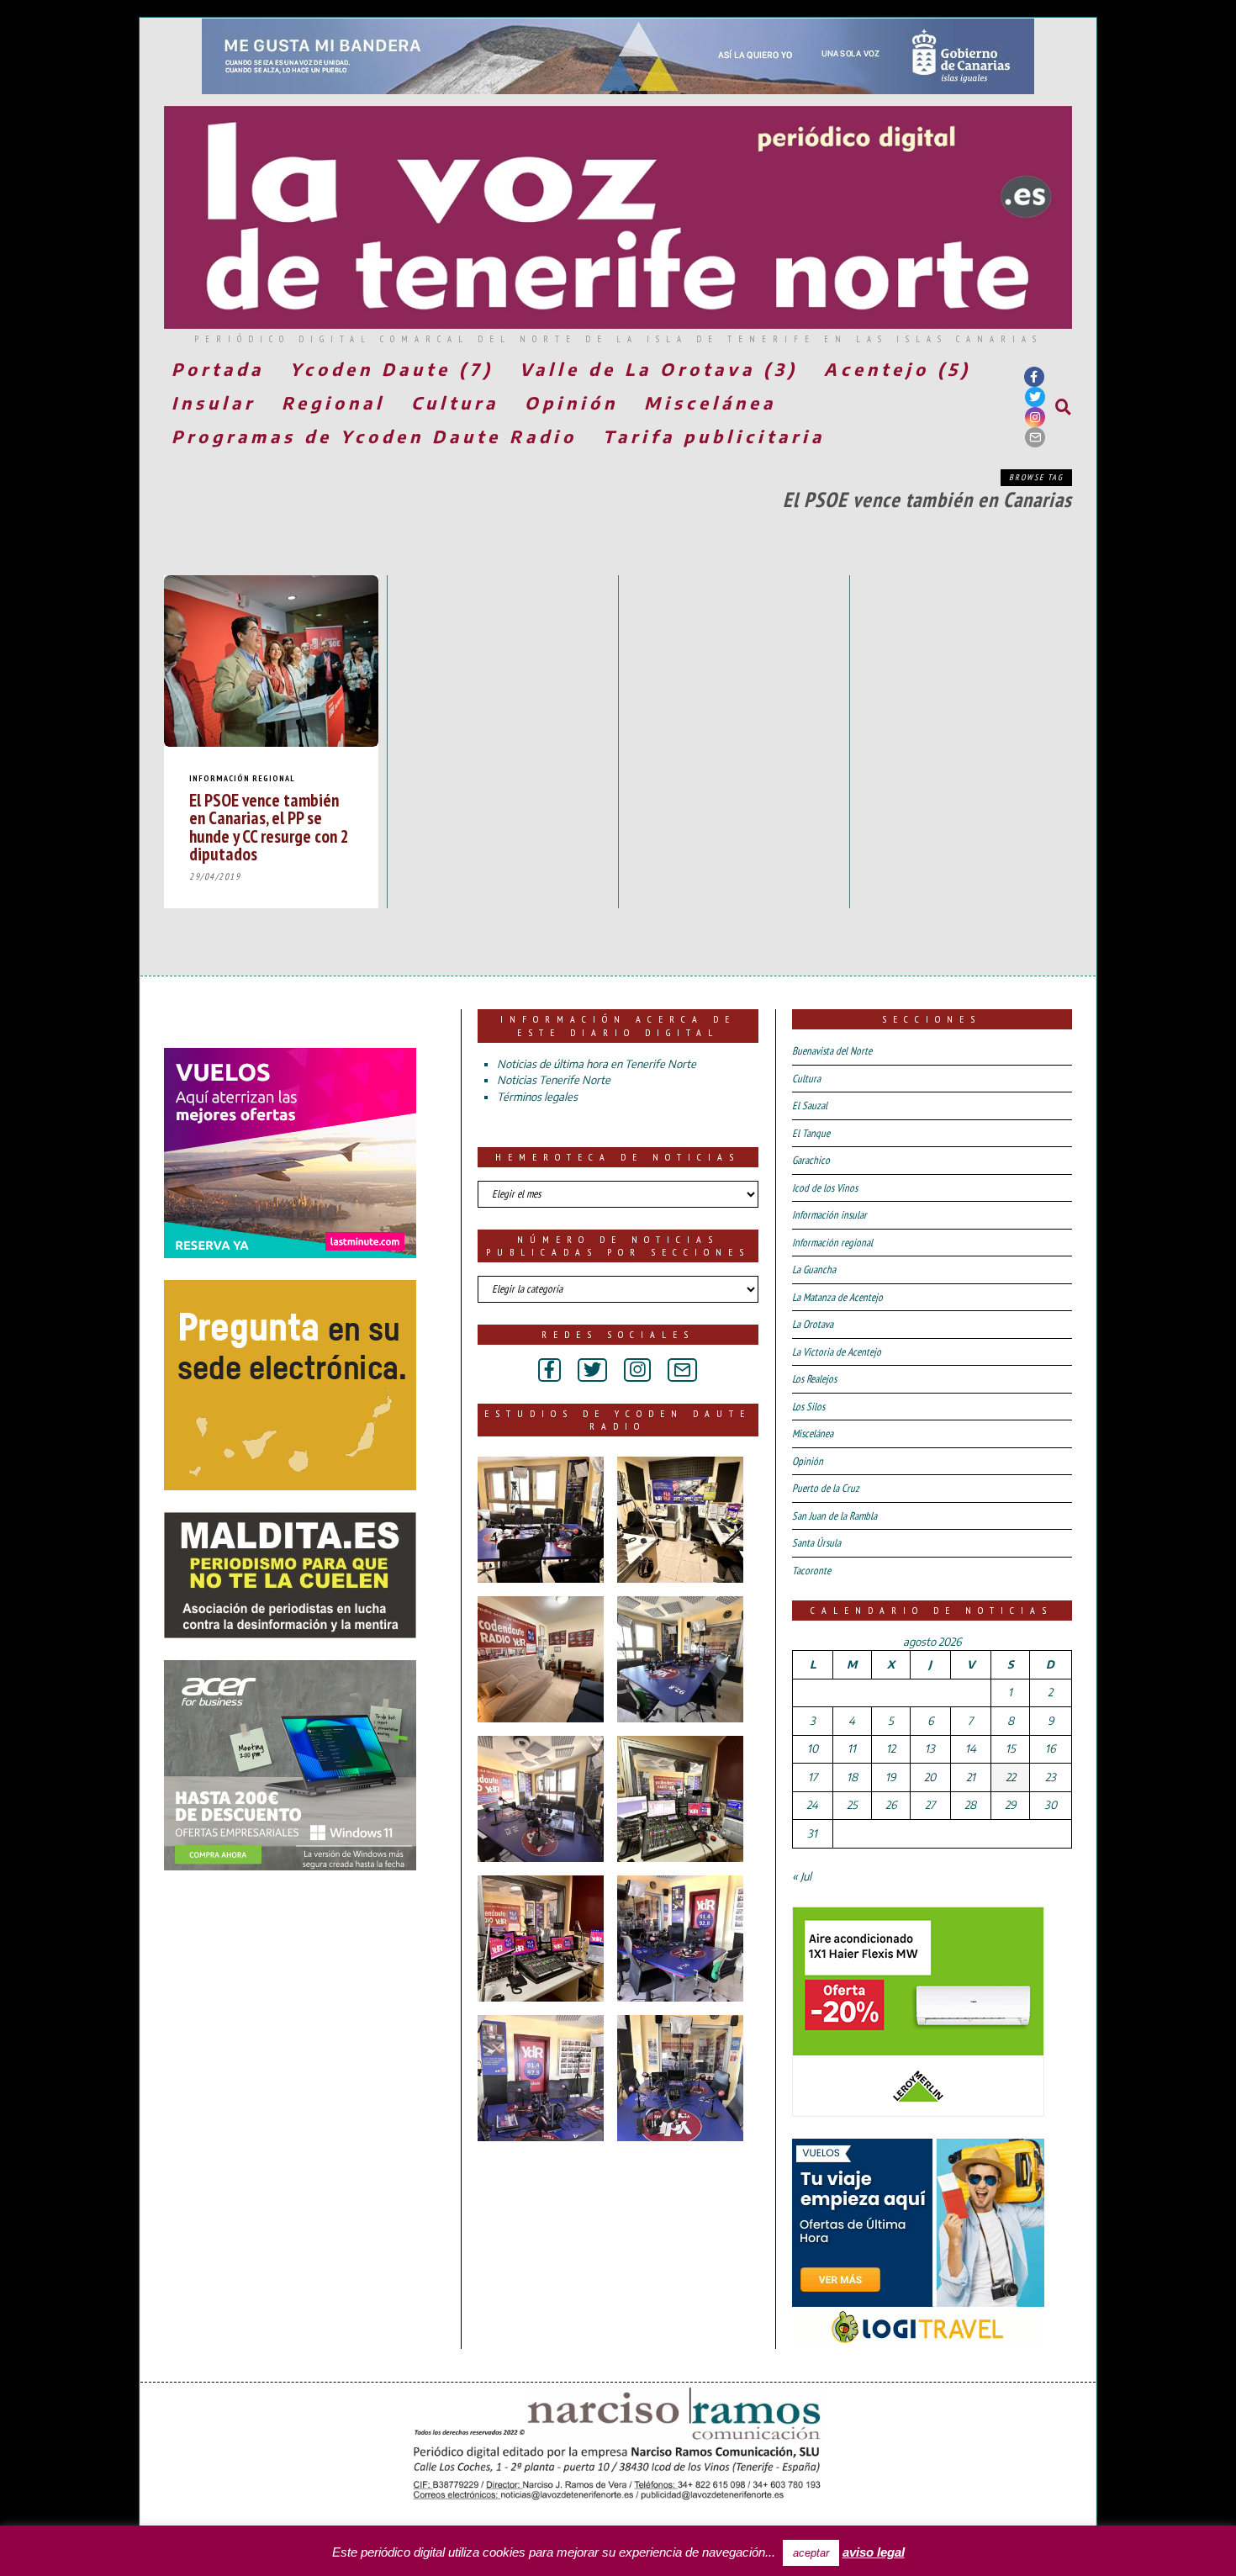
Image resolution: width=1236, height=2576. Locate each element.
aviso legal (874, 2552)
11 (852, 1748)
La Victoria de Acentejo (837, 1352)
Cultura (455, 402)
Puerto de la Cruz (826, 1488)
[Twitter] (1035, 397)
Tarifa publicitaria (714, 436)
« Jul (802, 1876)
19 (890, 1777)
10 (813, 1748)
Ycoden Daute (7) (392, 369)
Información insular (829, 1215)
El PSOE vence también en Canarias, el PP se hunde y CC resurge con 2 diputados (269, 826)
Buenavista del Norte (832, 1051)
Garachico (811, 1160)
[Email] (1035, 437)
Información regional (242, 778)
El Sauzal (810, 1106)
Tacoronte (811, 1571)
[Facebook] (1034, 377)
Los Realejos (814, 1379)
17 (813, 1777)
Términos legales (537, 1097)
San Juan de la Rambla (835, 1516)
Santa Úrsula (816, 1543)
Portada (218, 369)
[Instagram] (1035, 417)
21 (971, 1777)
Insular (214, 402)
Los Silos (808, 1407)
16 (1050, 1748)
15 (1011, 1748)
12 (891, 1748)
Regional (333, 402)
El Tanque (811, 1133)
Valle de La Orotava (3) (659, 369)
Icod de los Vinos (825, 1188)
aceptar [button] (811, 2553)
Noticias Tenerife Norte (554, 1080)
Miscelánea (710, 402)
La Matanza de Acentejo (837, 1297)
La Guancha (814, 1269)
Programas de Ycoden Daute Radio (374, 436)
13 (930, 1748)
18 (852, 1777)
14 (971, 1748)
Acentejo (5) (898, 369)
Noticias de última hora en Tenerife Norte (597, 1064)
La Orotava (813, 1324)
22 (1011, 1777)
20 (930, 1777)
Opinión (571, 402)
